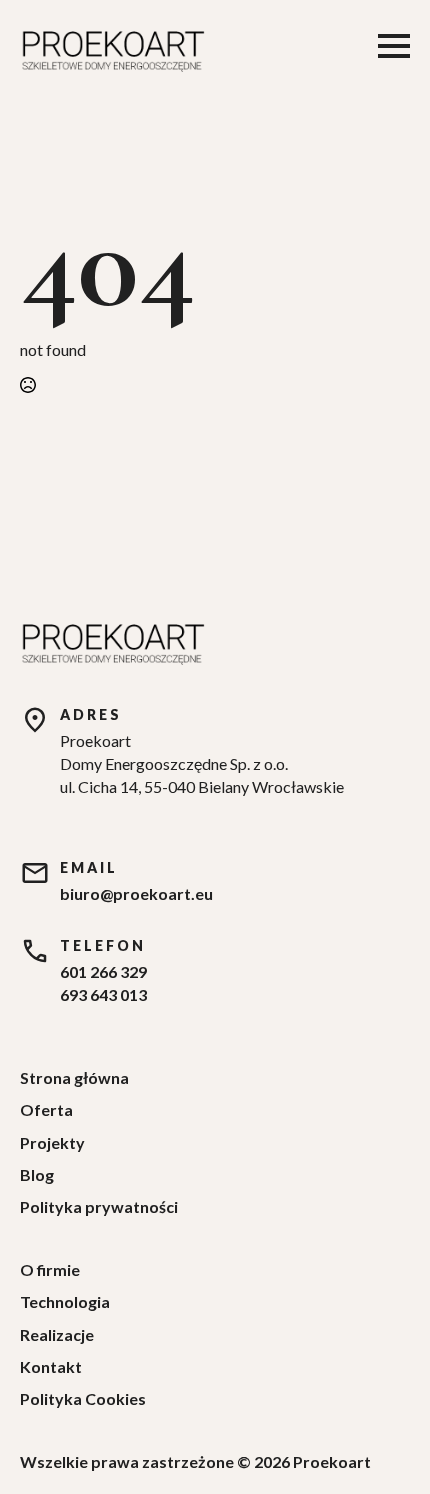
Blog (37, 1174)
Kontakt (51, 1366)
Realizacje (57, 1334)
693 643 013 (103, 994)
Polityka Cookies (83, 1398)
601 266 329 (103, 971)
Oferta (46, 1109)
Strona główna (74, 1077)
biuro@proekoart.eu (136, 893)
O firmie (50, 1269)
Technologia (65, 1301)
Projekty (52, 1142)
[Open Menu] (394, 46)
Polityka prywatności (99, 1206)
